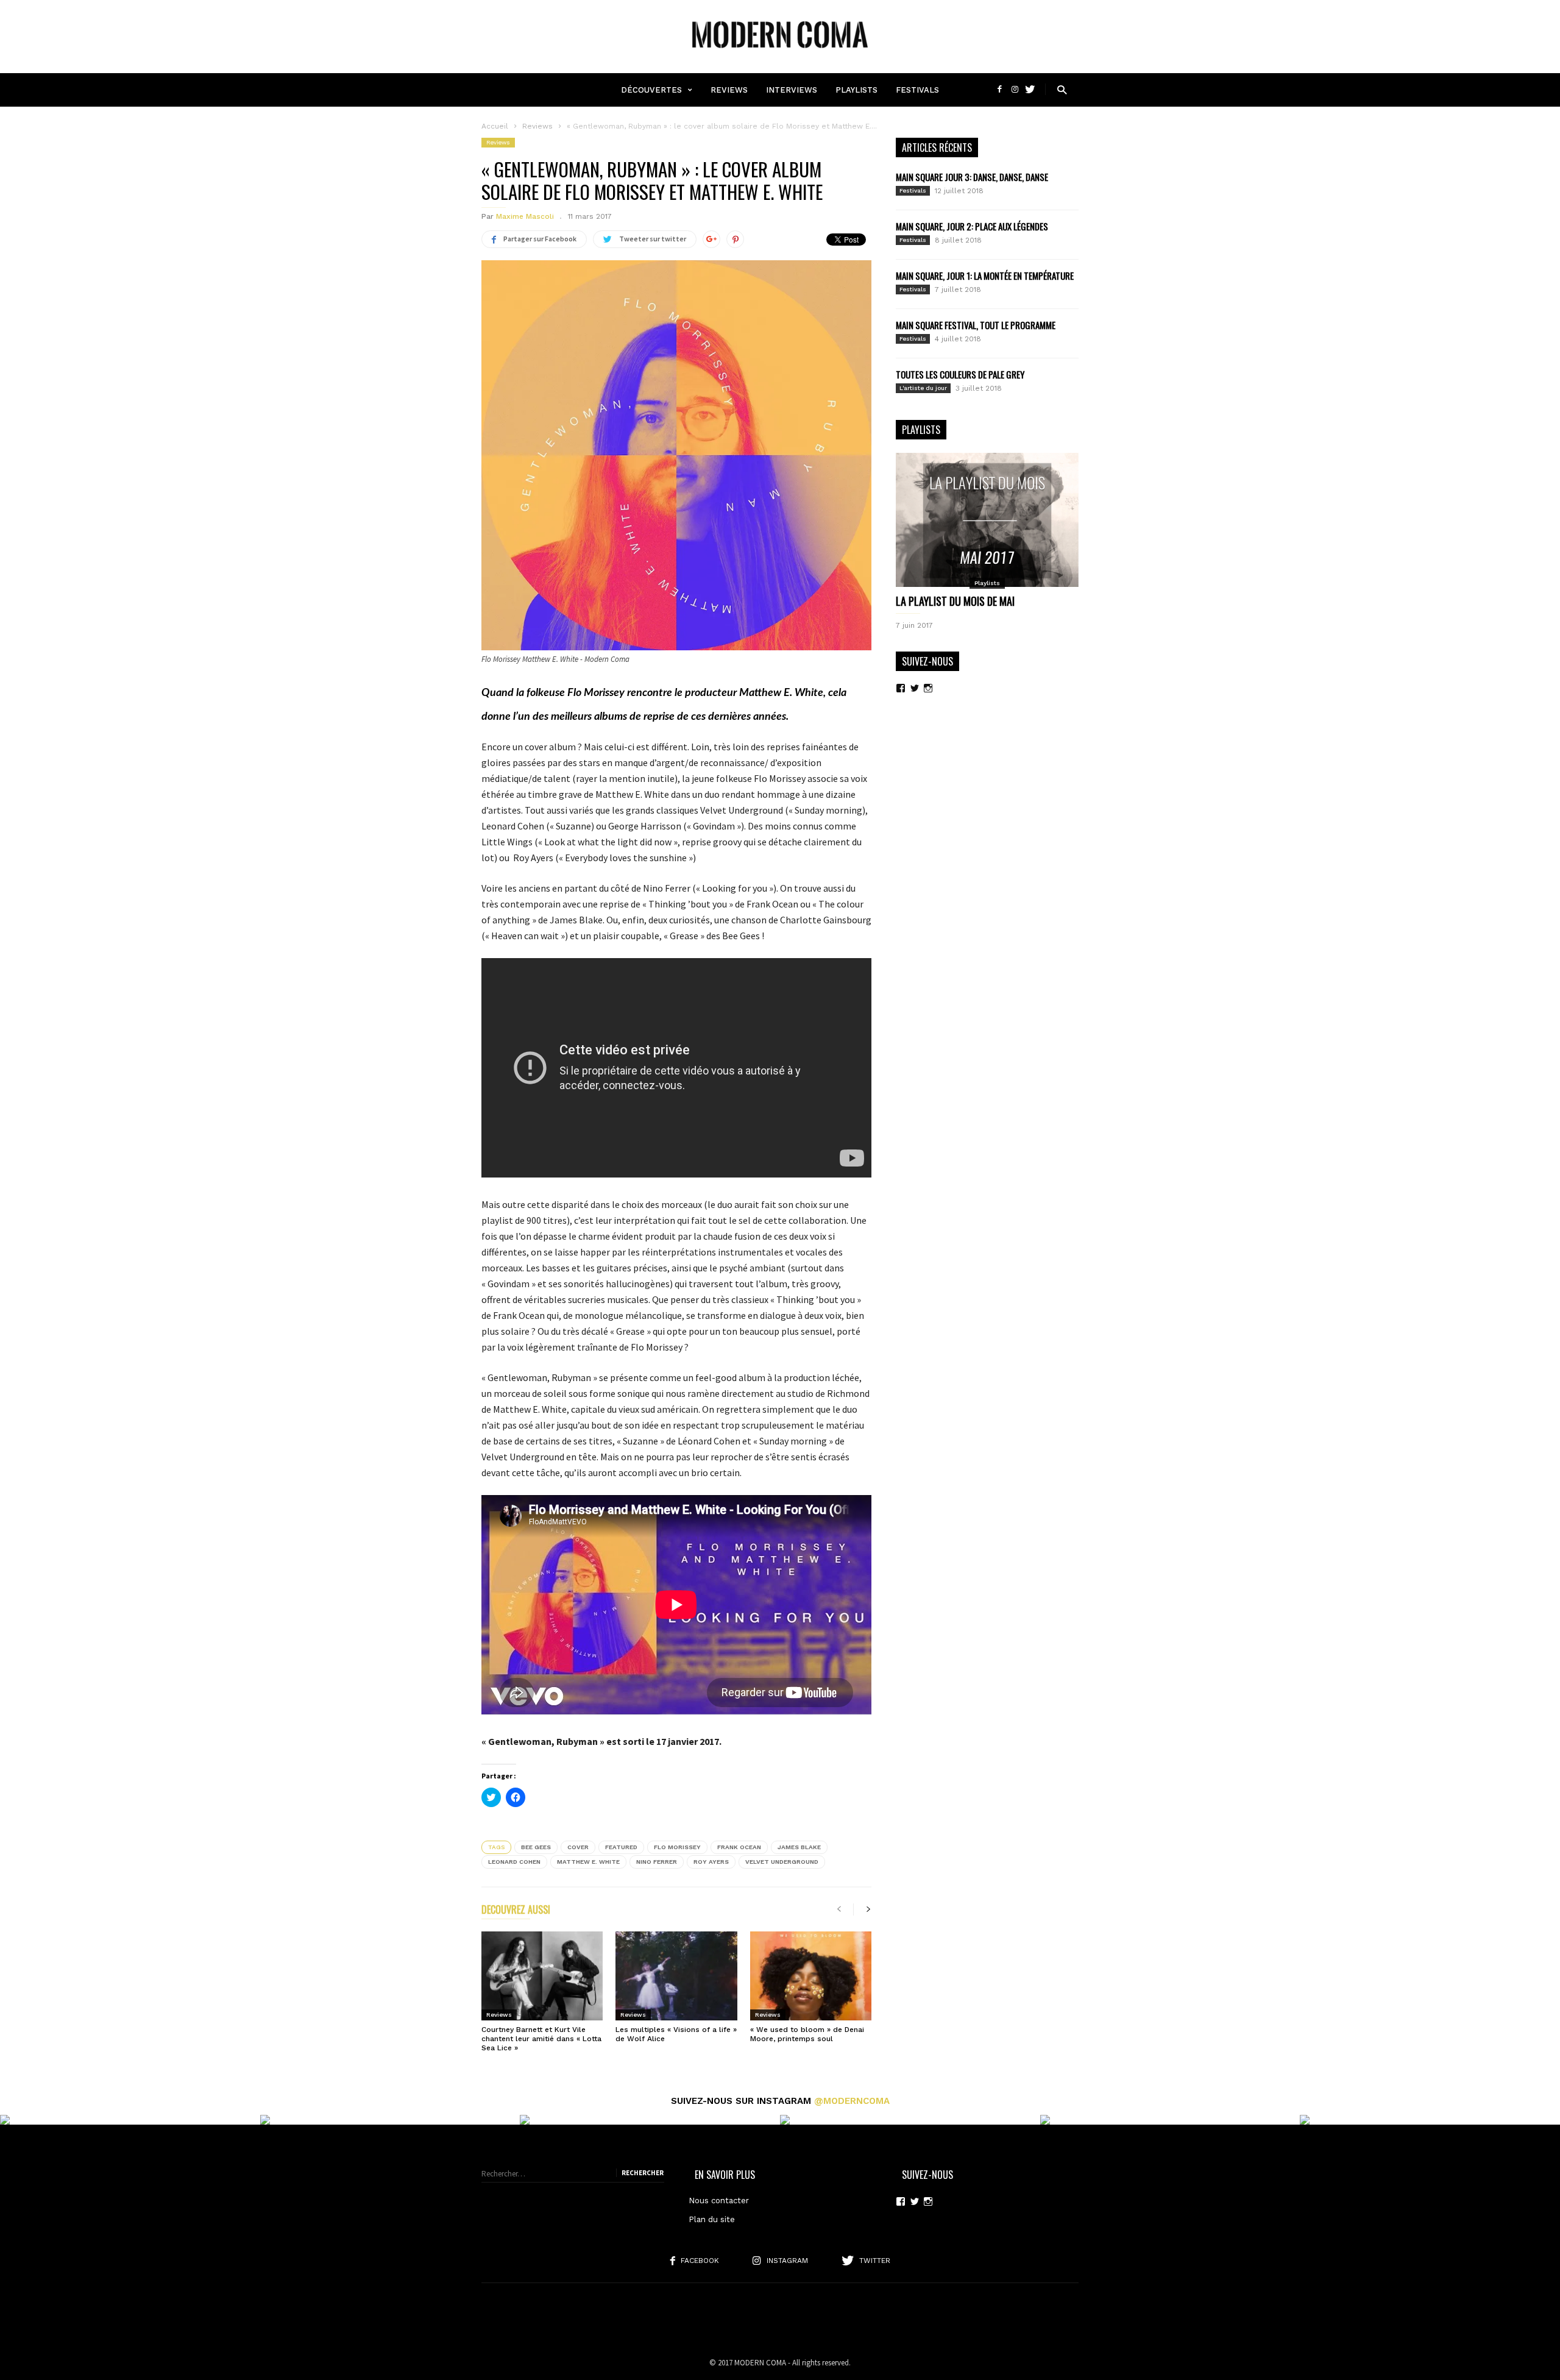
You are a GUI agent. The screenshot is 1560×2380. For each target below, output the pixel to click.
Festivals (917, 90)
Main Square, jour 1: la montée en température (985, 275)
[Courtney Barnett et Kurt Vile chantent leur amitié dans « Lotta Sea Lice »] (542, 1976)
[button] (1062, 89)
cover (578, 1847)
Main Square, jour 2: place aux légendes (972, 226)
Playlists (856, 90)
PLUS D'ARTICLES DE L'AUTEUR (624, 1911)
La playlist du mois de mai (955, 601)
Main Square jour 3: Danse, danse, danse (972, 177)
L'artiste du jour (923, 388)
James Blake (799, 1847)
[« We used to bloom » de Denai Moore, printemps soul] (811, 1976)
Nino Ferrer (657, 1862)
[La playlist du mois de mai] (987, 520)
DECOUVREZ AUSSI (516, 1911)
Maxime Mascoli (525, 216)
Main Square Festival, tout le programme (976, 325)
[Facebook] (1001, 89)
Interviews (792, 90)
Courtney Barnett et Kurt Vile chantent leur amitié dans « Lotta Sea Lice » (541, 2039)
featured (621, 1847)
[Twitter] (1030, 89)
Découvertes (651, 90)
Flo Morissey (677, 1847)
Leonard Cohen (514, 1862)
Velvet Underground (782, 1862)
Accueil (495, 126)
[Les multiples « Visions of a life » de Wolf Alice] (676, 1976)
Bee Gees (536, 1847)
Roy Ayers (711, 1862)
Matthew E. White (588, 1862)
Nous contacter (719, 2201)
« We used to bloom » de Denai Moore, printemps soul (807, 2034)
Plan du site (712, 2219)
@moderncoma (852, 2101)
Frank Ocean (739, 1847)
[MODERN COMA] (780, 54)
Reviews (729, 90)
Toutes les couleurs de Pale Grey (960, 374)
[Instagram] (1016, 89)
